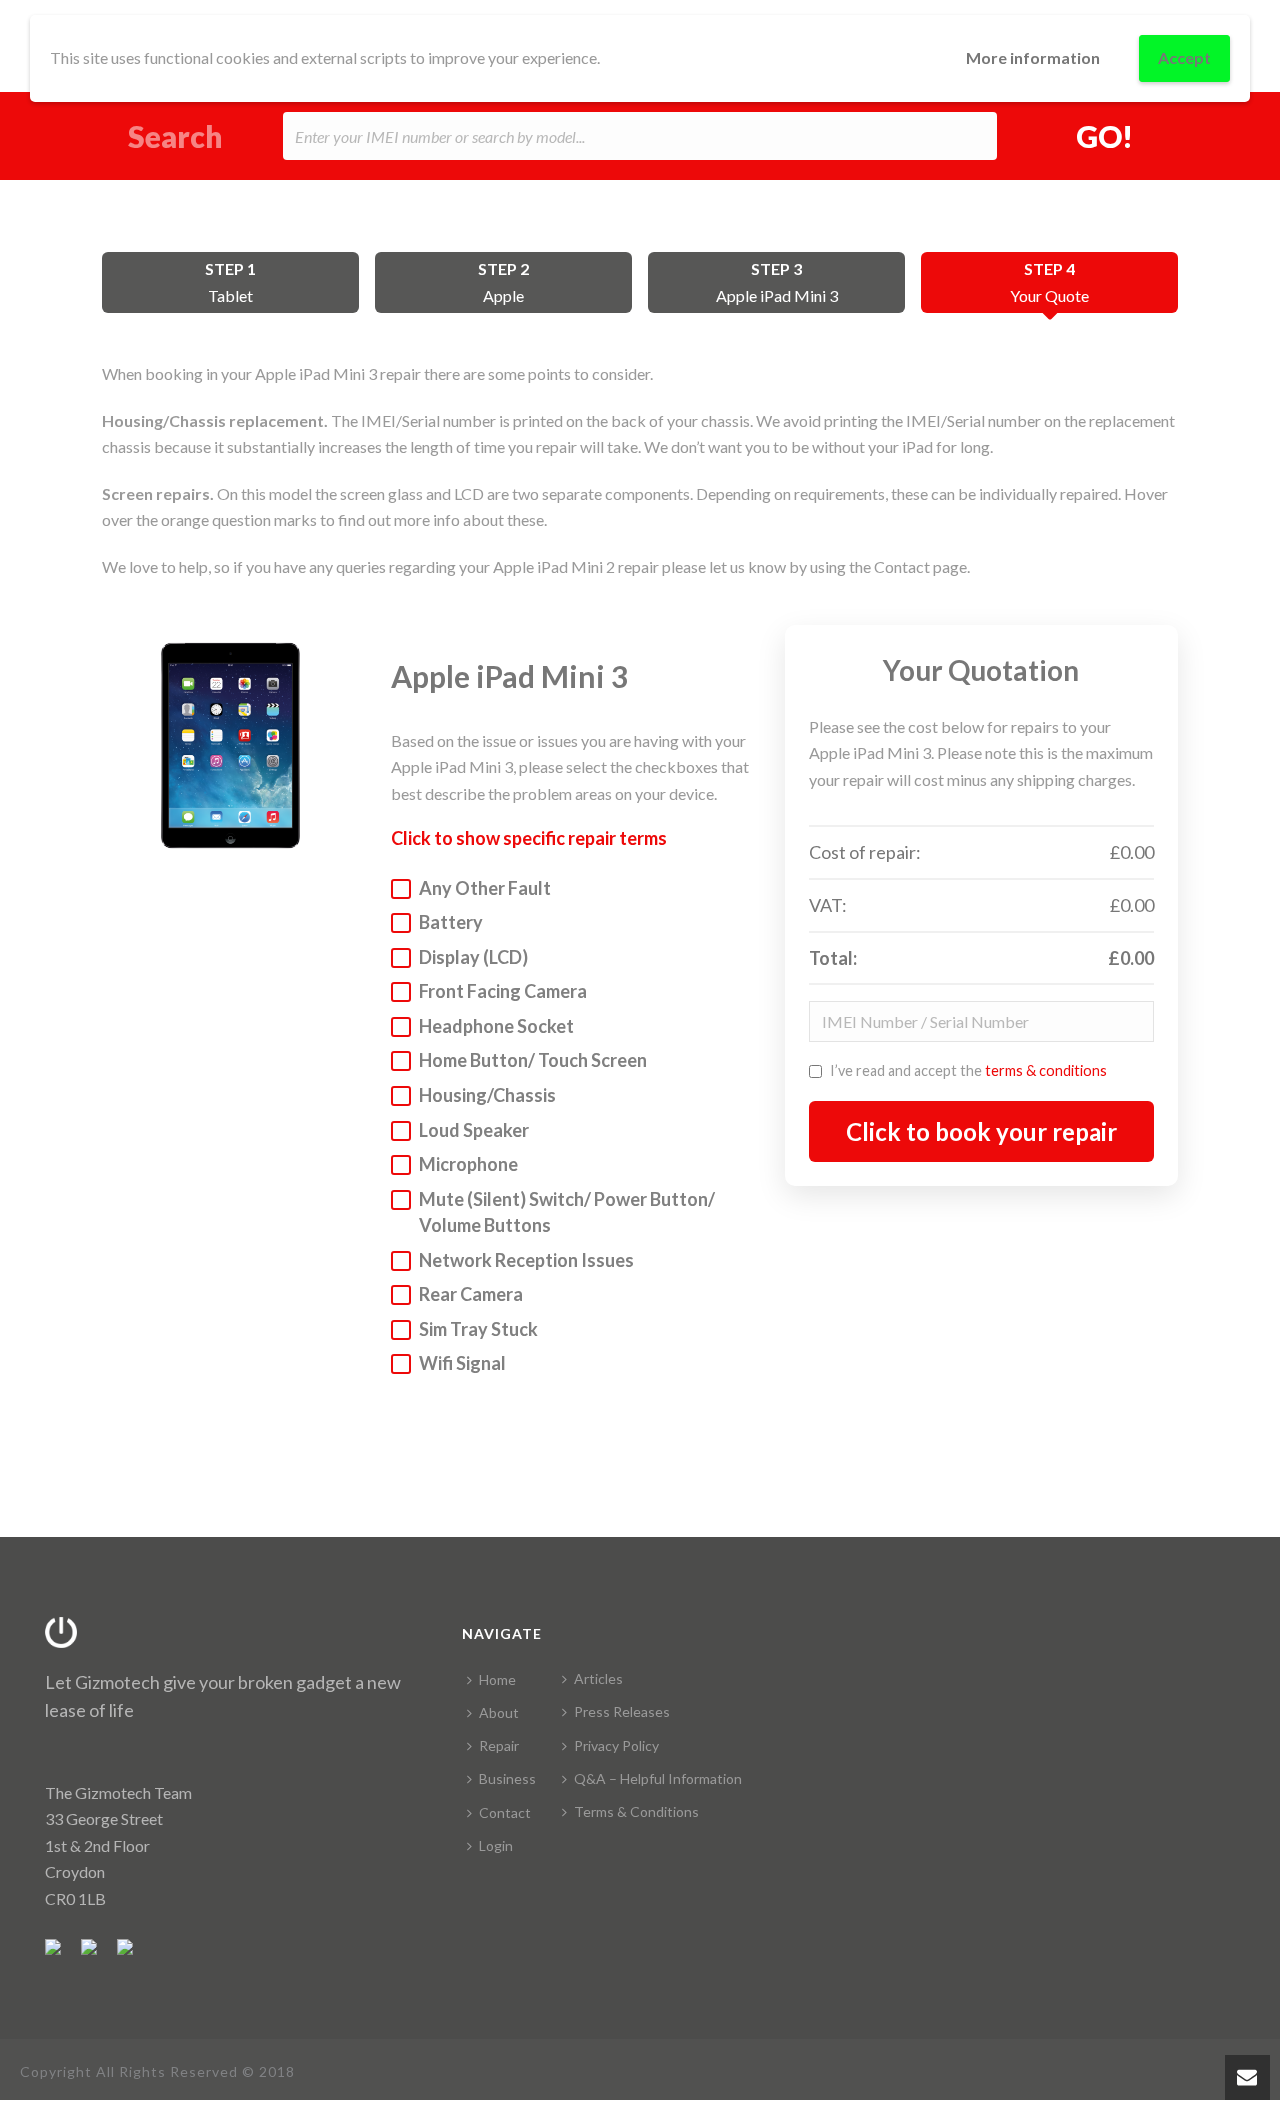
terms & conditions (1046, 1070)
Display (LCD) (473, 957)
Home (497, 1679)
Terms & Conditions (636, 1811)
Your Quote (1049, 282)
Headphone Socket (496, 1026)
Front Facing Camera (503, 991)
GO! (1104, 136)
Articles (598, 1678)
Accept (1184, 57)
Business (507, 1778)
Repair (499, 1745)
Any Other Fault (485, 888)
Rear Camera (471, 1294)
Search (175, 136)
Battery (451, 922)
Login (496, 1845)
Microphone (468, 1164)
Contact (505, 1812)
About (499, 1712)
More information (1033, 57)
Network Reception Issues (526, 1260)
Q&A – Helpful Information (658, 1778)
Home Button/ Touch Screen (533, 1060)
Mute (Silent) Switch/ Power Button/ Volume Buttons (567, 1212)
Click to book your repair (981, 1131)
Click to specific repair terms (529, 838)
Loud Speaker (474, 1130)
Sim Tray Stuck (478, 1329)
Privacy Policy (616, 1745)
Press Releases (622, 1711)
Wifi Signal (462, 1363)
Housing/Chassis (487, 1095)
